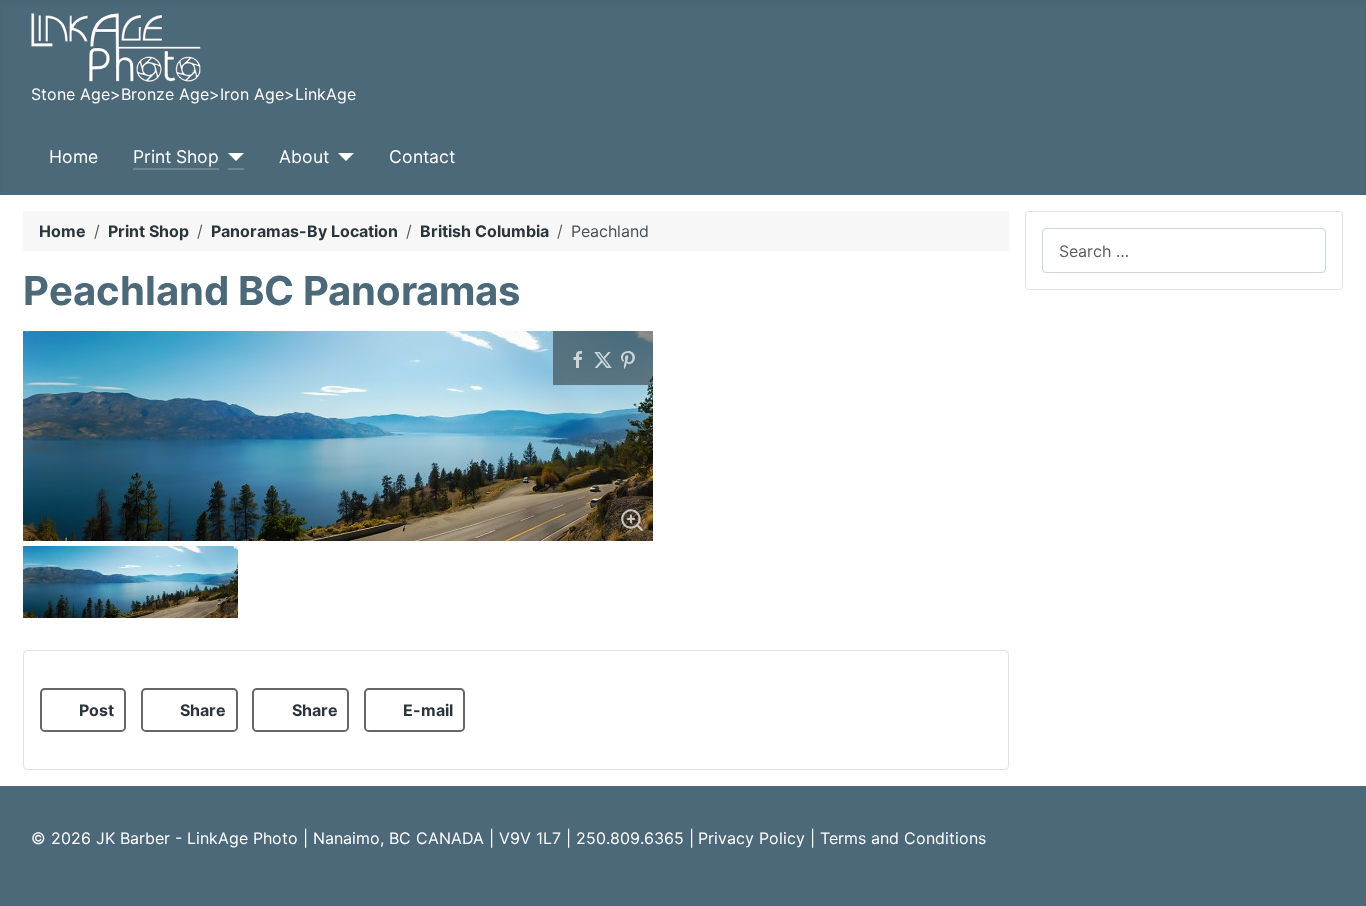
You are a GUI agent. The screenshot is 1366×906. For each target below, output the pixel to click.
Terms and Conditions (903, 838)
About (304, 156)
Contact (422, 156)
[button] (83, 710)
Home (73, 156)
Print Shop (176, 156)
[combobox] (1184, 250)
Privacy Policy (751, 838)
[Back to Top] (1341, 881)
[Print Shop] (231, 157)
